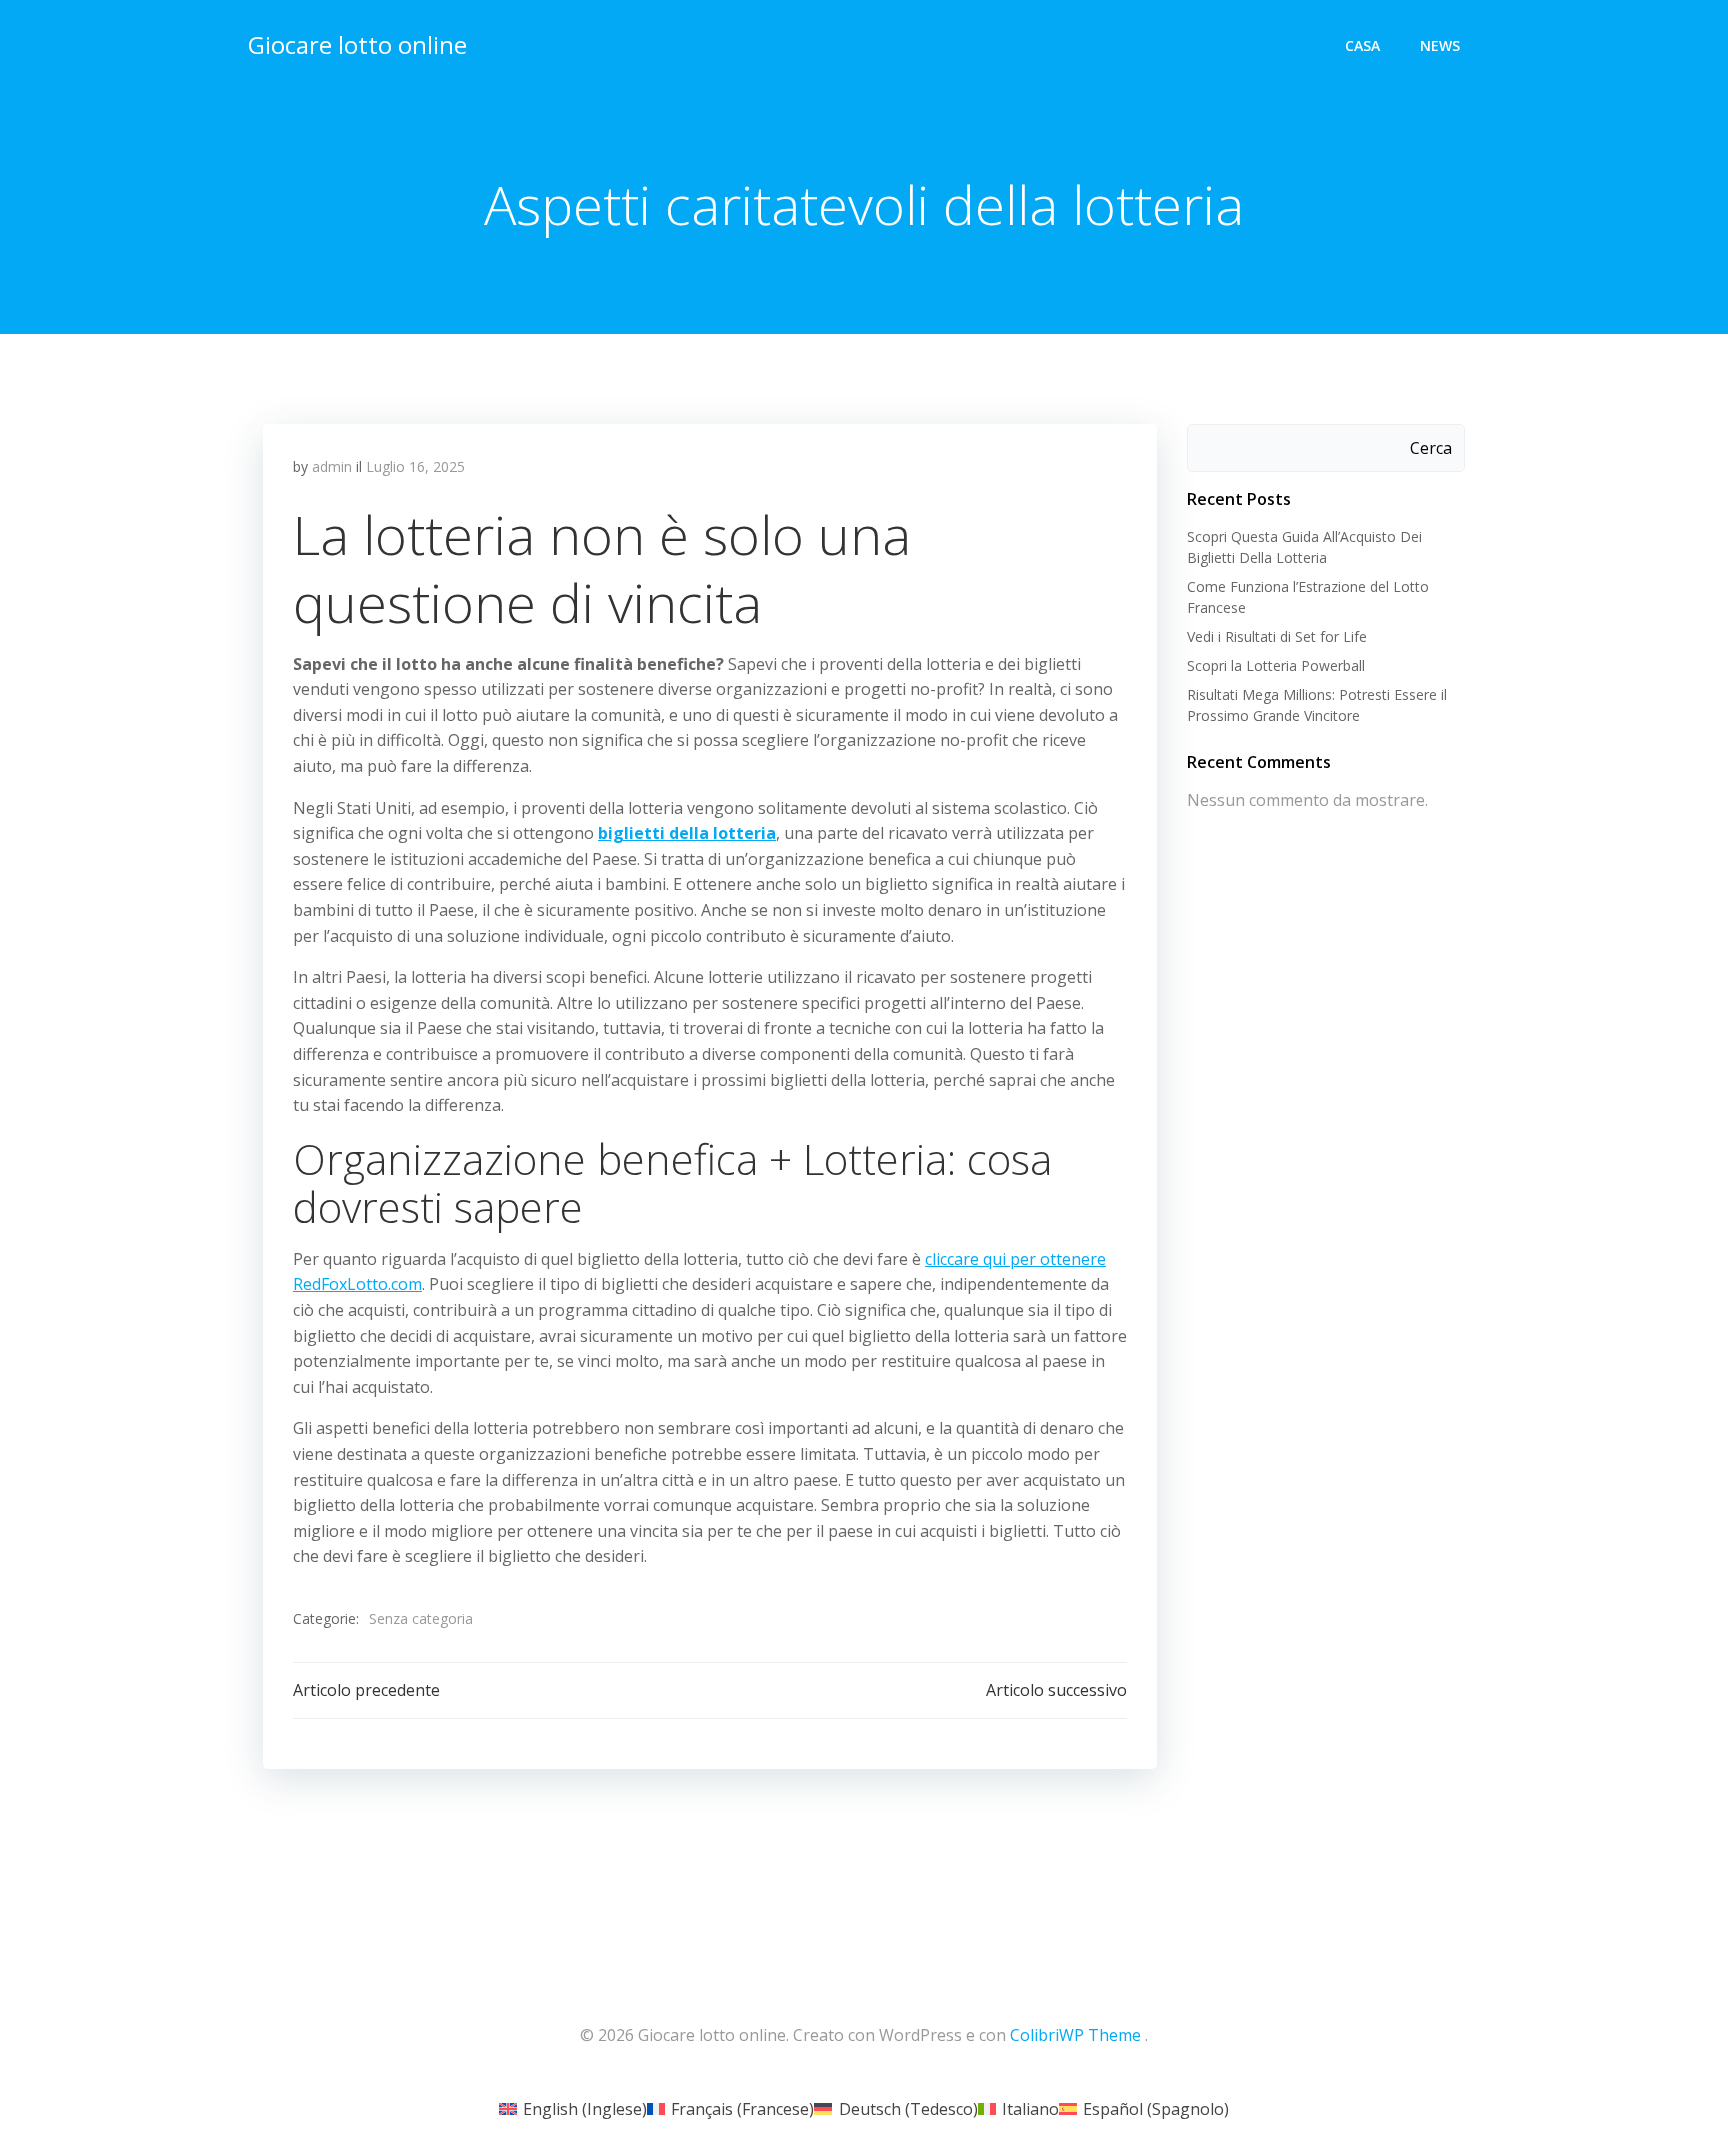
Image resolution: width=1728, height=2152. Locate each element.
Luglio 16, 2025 (415, 466)
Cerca (1431, 448)
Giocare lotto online (357, 44)
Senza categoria (421, 1618)
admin (332, 466)
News (1440, 45)
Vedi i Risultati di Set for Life (1277, 636)
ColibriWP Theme (1075, 2035)
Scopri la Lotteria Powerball (1276, 665)
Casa (1362, 45)
